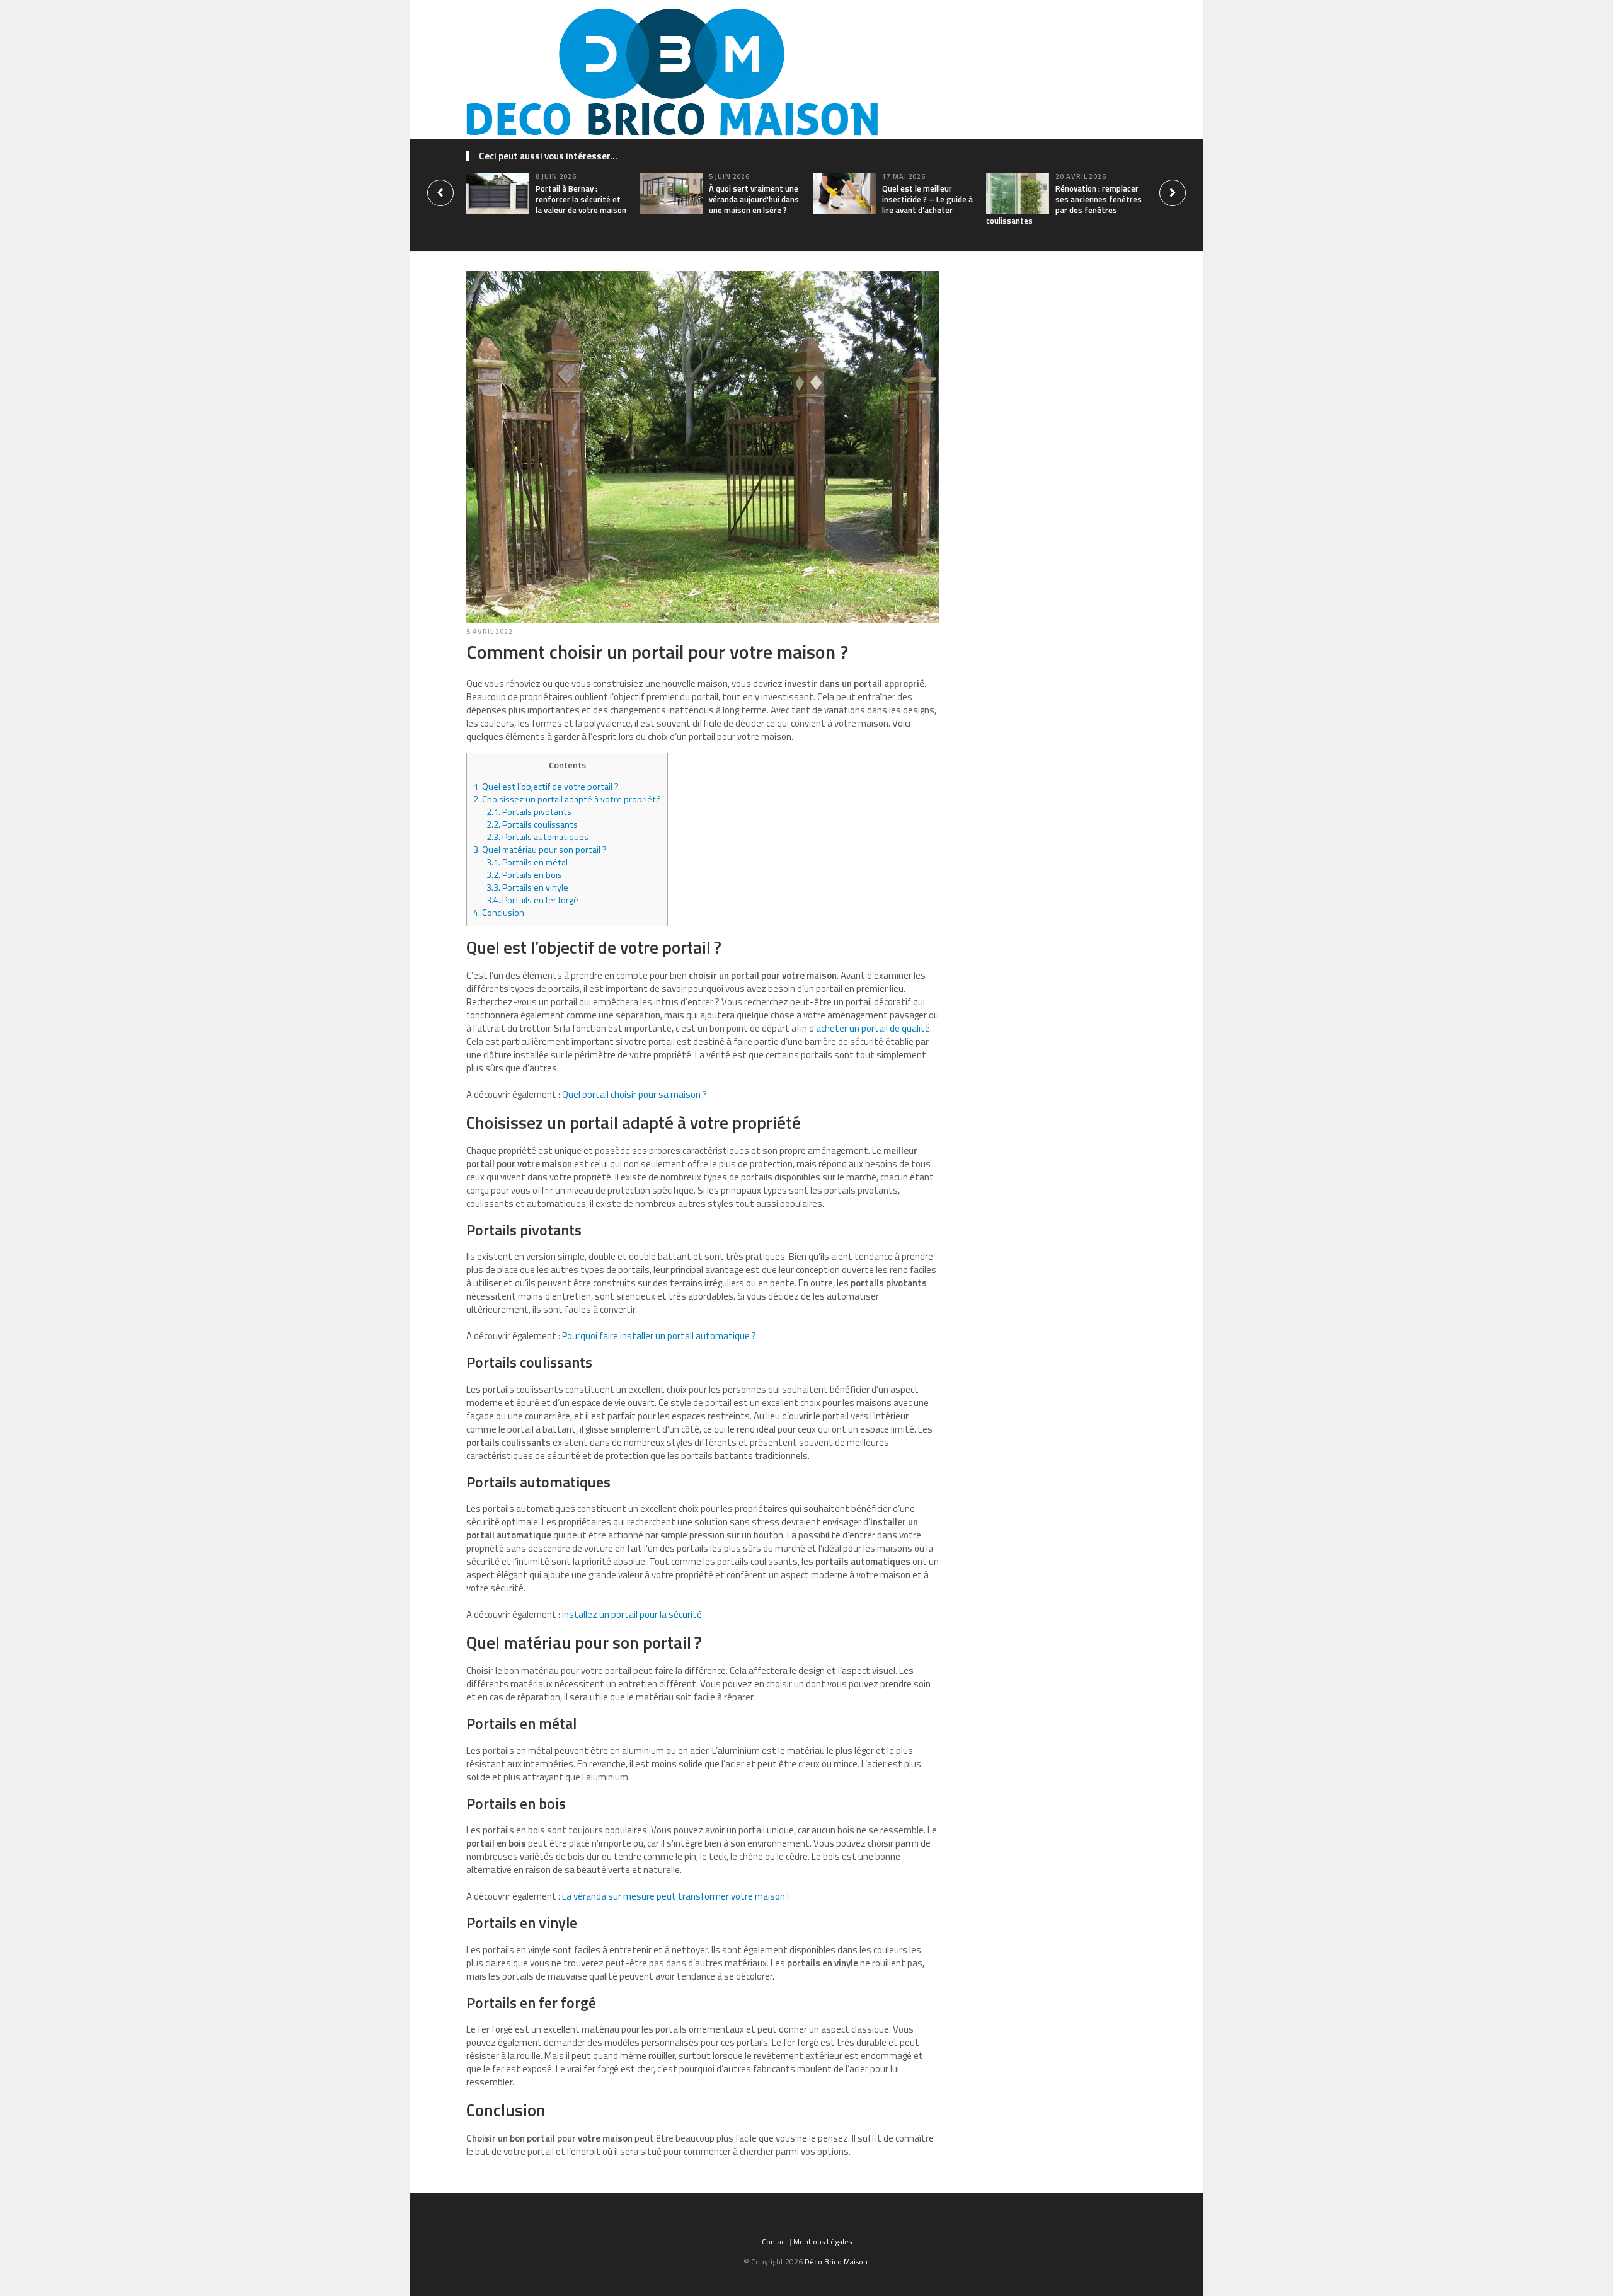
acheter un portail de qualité (873, 1028)
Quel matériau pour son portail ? (540, 850)
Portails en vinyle (527, 887)
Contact (775, 2241)
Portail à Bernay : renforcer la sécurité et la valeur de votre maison (581, 199)
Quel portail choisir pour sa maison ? (634, 1094)
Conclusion (499, 913)
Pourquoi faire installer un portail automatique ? (659, 1336)
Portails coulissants (533, 824)
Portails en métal (527, 862)
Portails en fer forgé (532, 900)
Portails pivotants (529, 812)
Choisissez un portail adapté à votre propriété (567, 799)
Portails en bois (524, 875)
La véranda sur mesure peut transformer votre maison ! (675, 1896)
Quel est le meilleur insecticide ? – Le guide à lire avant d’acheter (927, 199)
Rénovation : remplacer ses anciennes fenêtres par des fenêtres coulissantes (1064, 205)
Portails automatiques (537, 837)
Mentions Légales (823, 2241)
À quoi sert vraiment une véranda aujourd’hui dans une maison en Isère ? (754, 199)
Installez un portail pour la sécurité (632, 1614)
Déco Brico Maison (836, 2262)
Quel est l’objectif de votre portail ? (546, 787)
